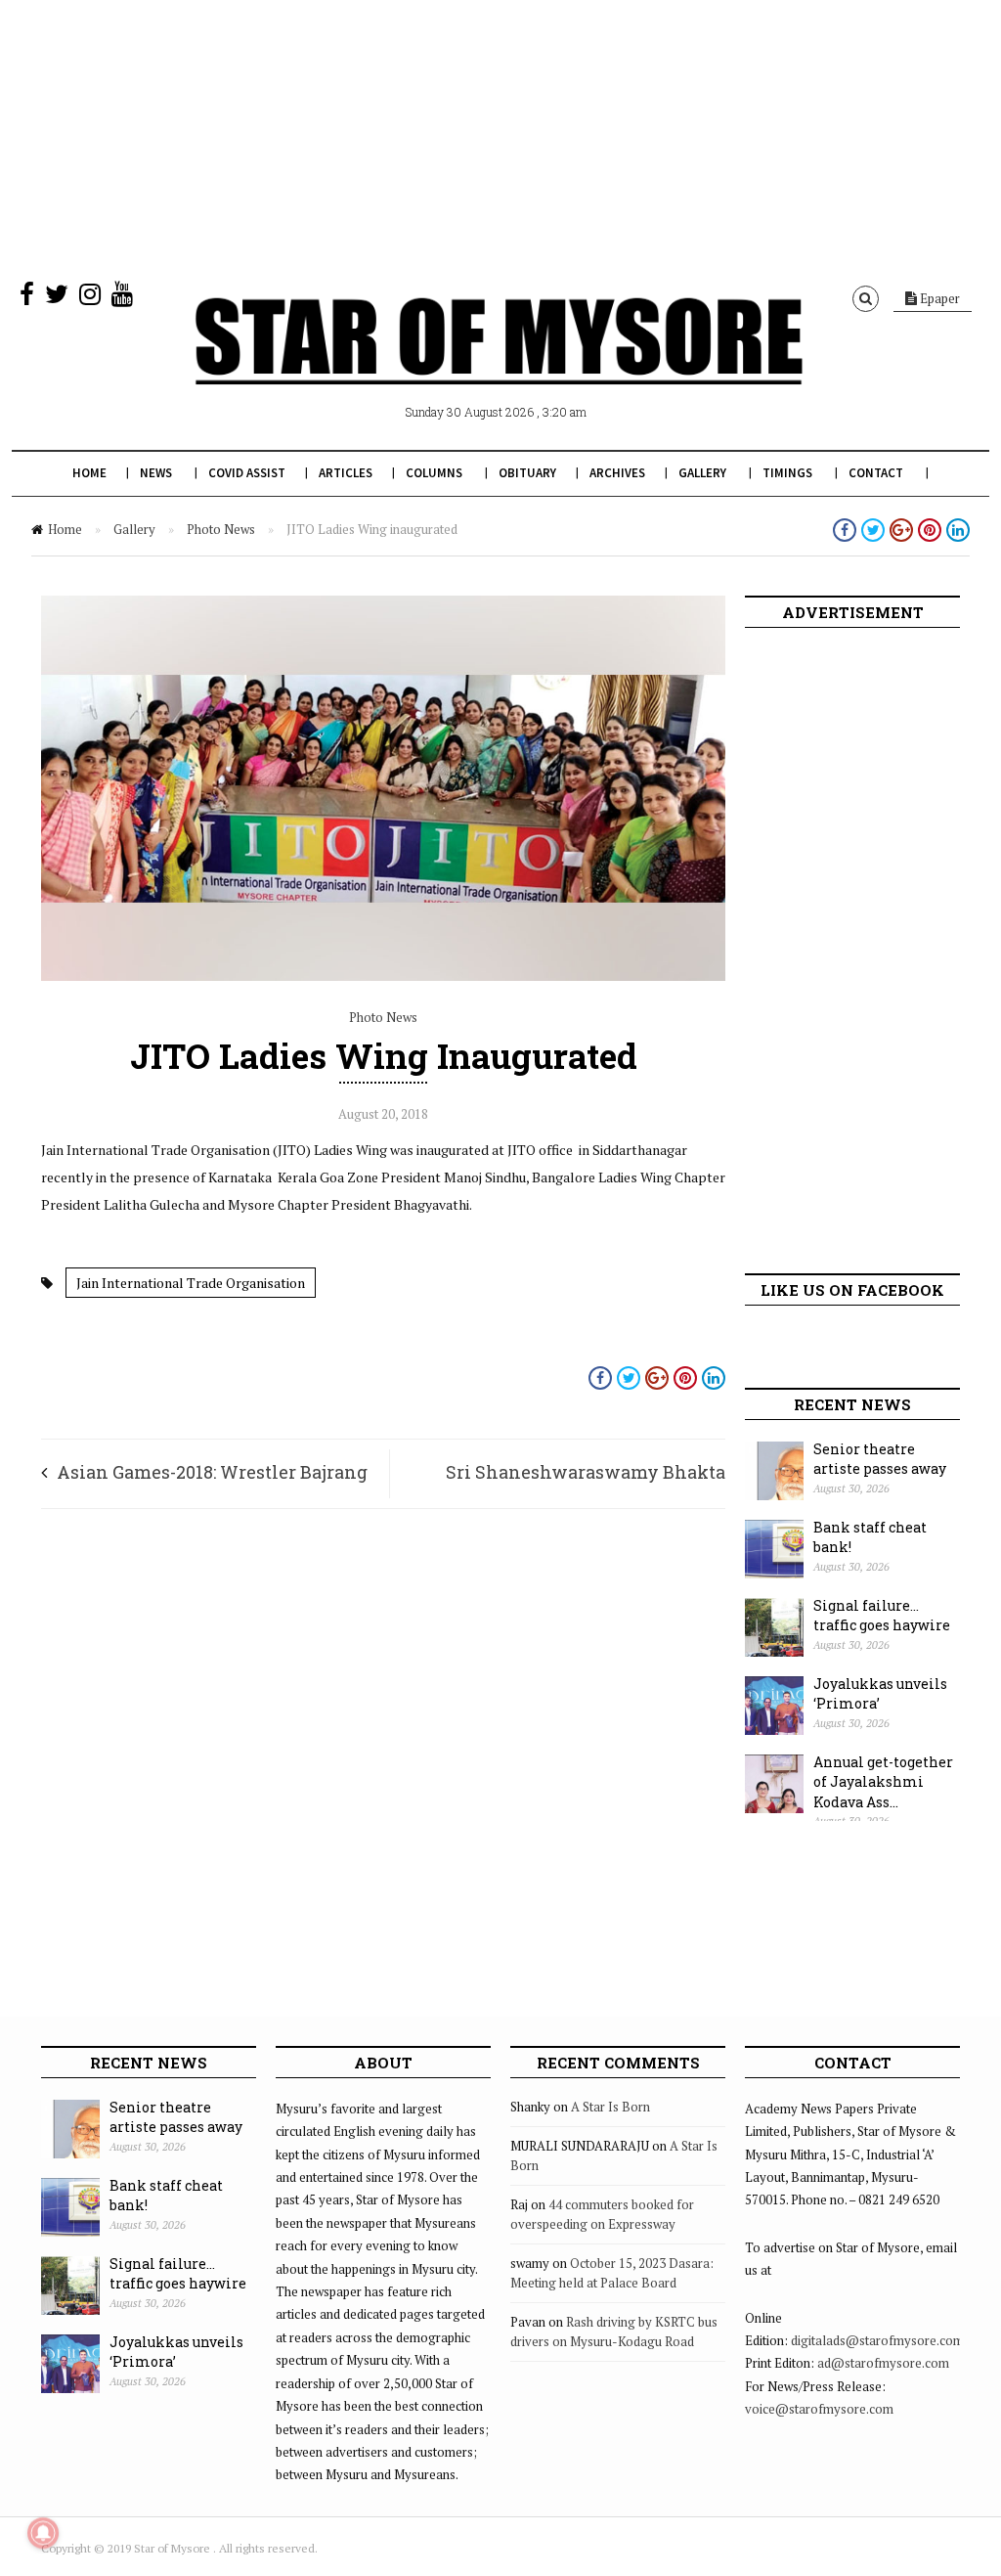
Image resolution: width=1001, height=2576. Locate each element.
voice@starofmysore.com (819, 2409)
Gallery (702, 473)
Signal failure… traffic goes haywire (882, 1616)
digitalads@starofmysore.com (877, 2340)
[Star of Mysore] (499, 364)
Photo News (221, 529)
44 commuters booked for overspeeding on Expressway (602, 2214)
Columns (434, 473)
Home (89, 473)
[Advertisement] (500, 137)
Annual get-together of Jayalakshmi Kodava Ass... (883, 1782)
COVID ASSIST (247, 473)
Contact (876, 473)
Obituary (527, 473)
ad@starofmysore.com (883, 2363)
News (156, 473)
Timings (787, 473)
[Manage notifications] (43, 2533)
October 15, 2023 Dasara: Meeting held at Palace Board (612, 2273)
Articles (346, 473)
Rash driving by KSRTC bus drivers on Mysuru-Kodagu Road (614, 2332)
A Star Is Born (610, 2107)
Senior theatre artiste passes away (880, 1459)
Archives (617, 473)
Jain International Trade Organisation (191, 1283)
